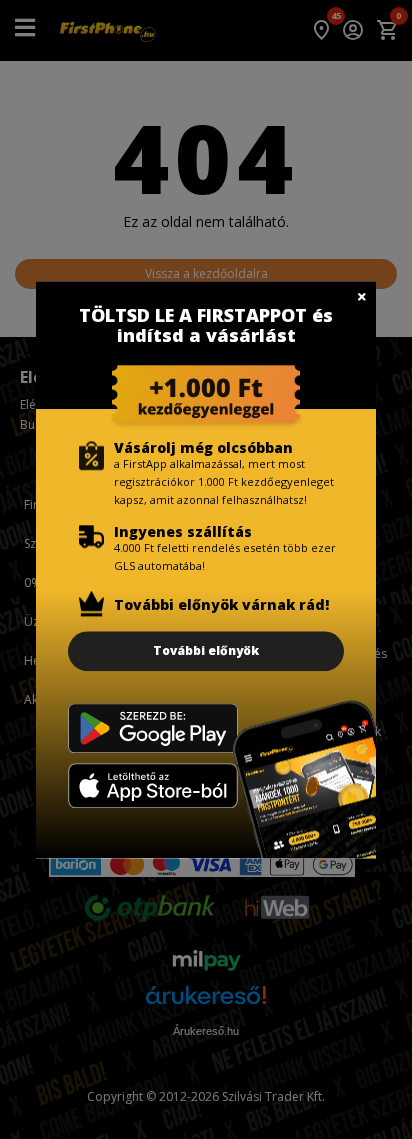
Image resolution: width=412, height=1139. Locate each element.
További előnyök (206, 650)
